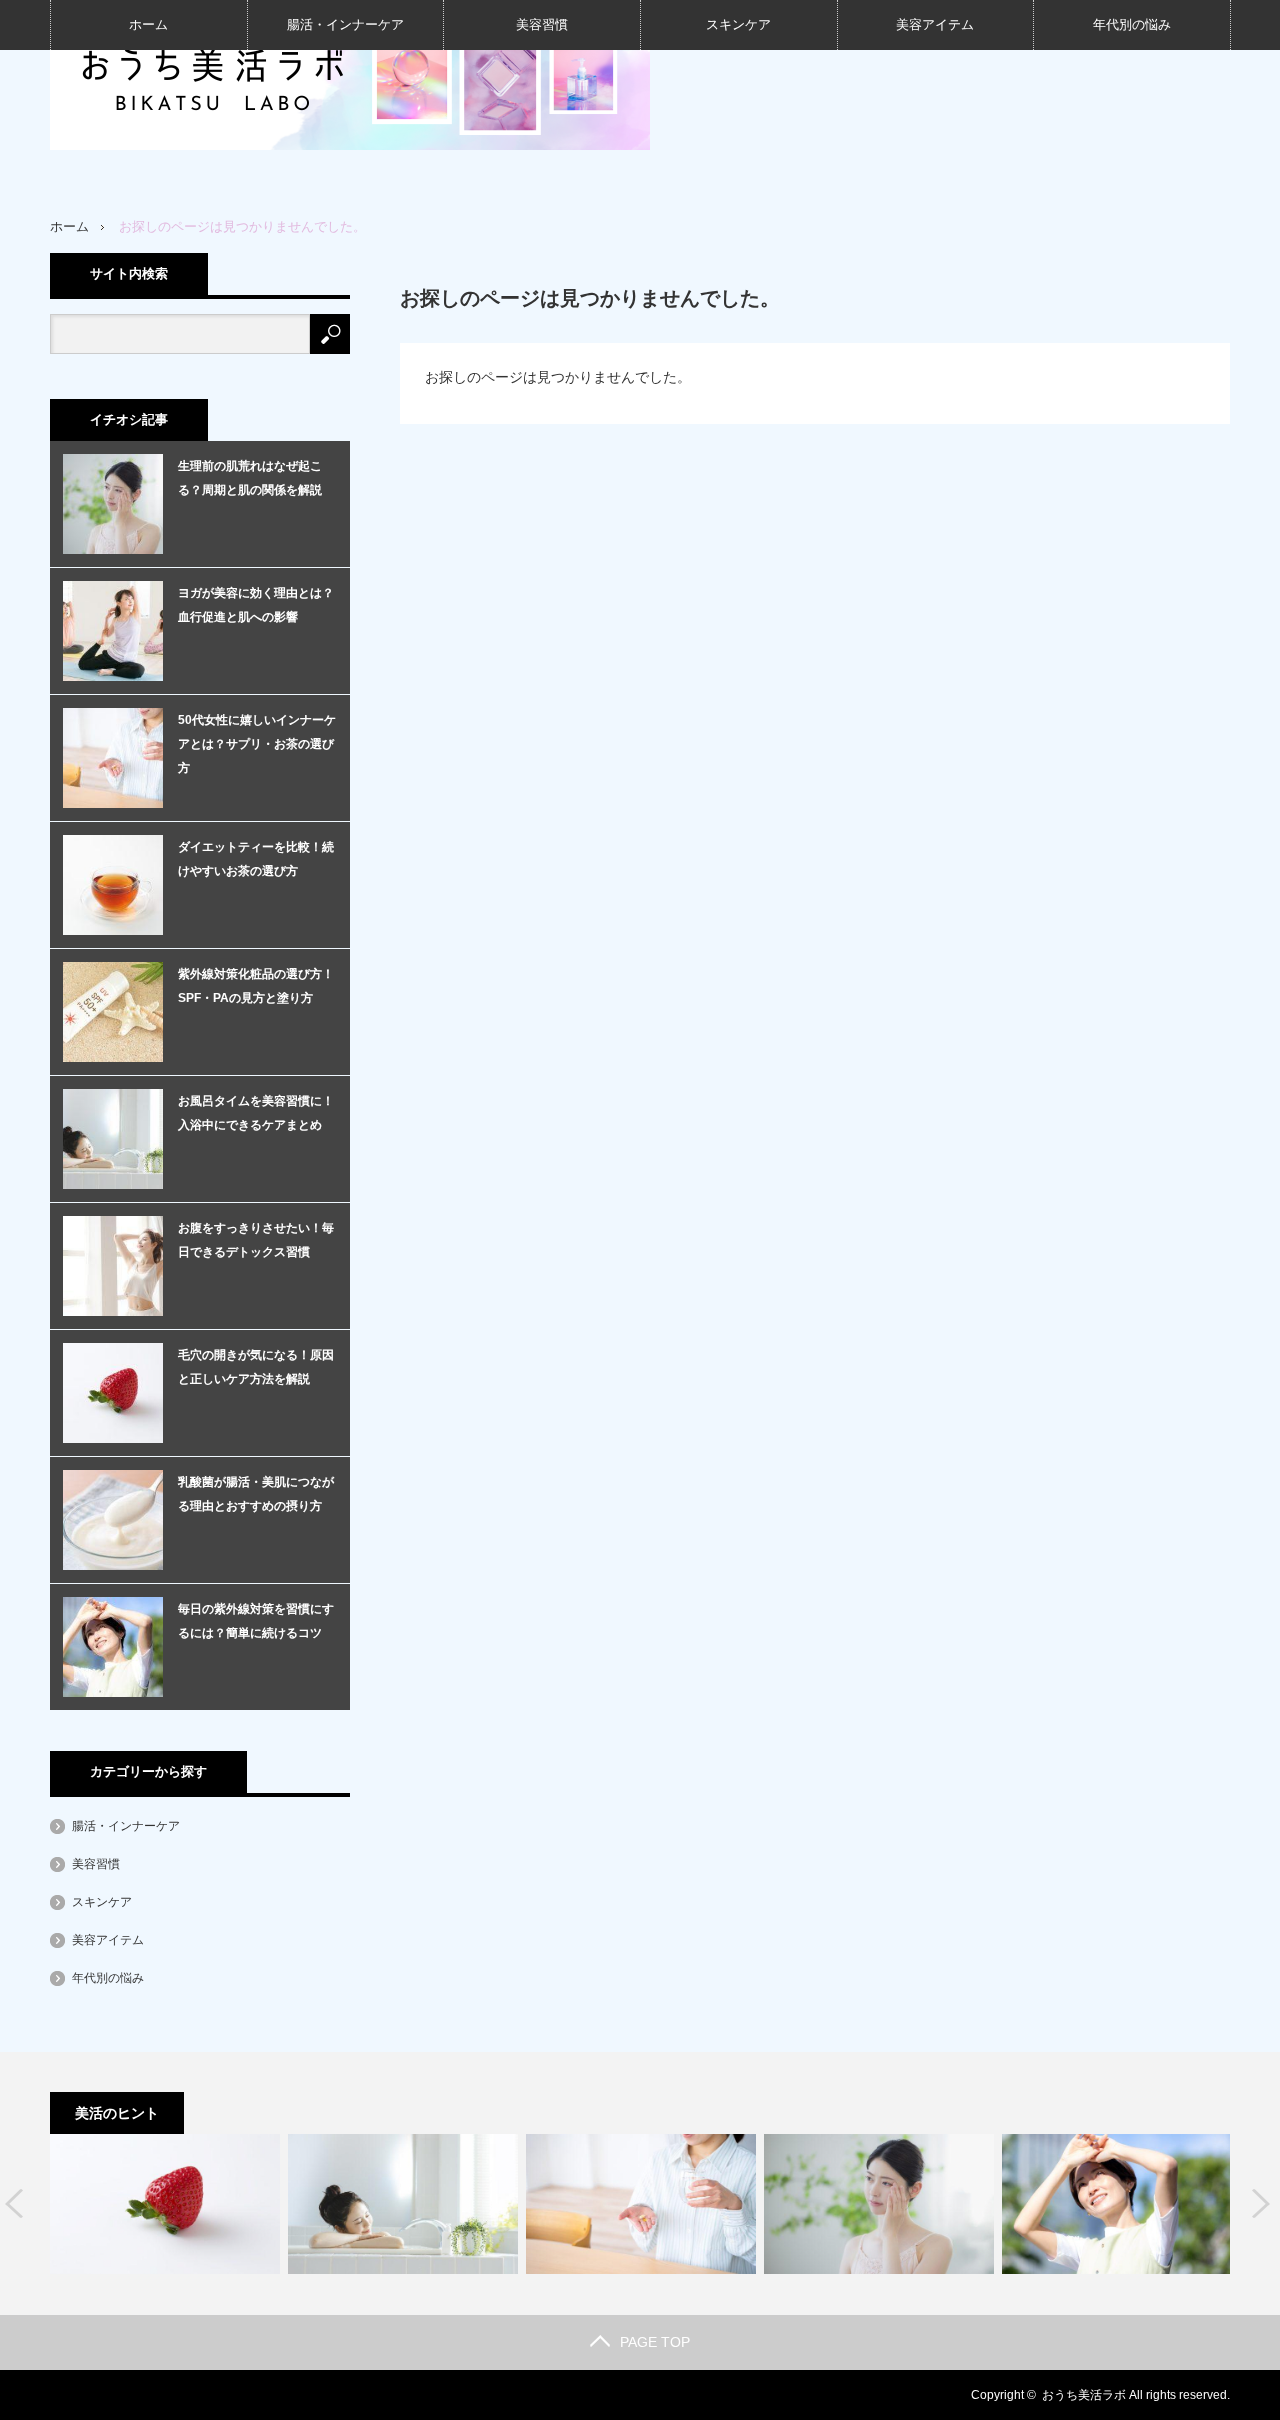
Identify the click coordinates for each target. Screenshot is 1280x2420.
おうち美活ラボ (1084, 2395)
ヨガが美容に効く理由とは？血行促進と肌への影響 (256, 605)
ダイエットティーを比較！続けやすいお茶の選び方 (256, 859)
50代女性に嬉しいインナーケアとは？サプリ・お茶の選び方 (257, 744)
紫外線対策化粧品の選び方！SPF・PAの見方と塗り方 (256, 986)
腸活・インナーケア (345, 24)
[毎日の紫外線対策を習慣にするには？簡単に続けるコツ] (1117, 2204)
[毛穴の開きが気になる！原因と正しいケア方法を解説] (165, 2204)
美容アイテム (935, 24)
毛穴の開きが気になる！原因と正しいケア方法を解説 (256, 1367)
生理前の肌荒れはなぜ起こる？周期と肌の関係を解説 (250, 478)
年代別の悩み (1132, 24)
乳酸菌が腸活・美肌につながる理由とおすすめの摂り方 (256, 1494)
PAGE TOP (655, 2342)
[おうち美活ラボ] (350, 75)
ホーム (148, 24)
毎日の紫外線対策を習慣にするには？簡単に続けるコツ (256, 1621)
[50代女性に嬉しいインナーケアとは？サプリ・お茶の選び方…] (641, 2204)
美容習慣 (542, 24)
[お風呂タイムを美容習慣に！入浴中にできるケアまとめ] (403, 2204)
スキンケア (738, 24)
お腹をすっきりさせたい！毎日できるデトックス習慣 (256, 1240)
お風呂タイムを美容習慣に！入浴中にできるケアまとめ (256, 1113)
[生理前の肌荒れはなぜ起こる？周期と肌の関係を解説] (879, 2204)
